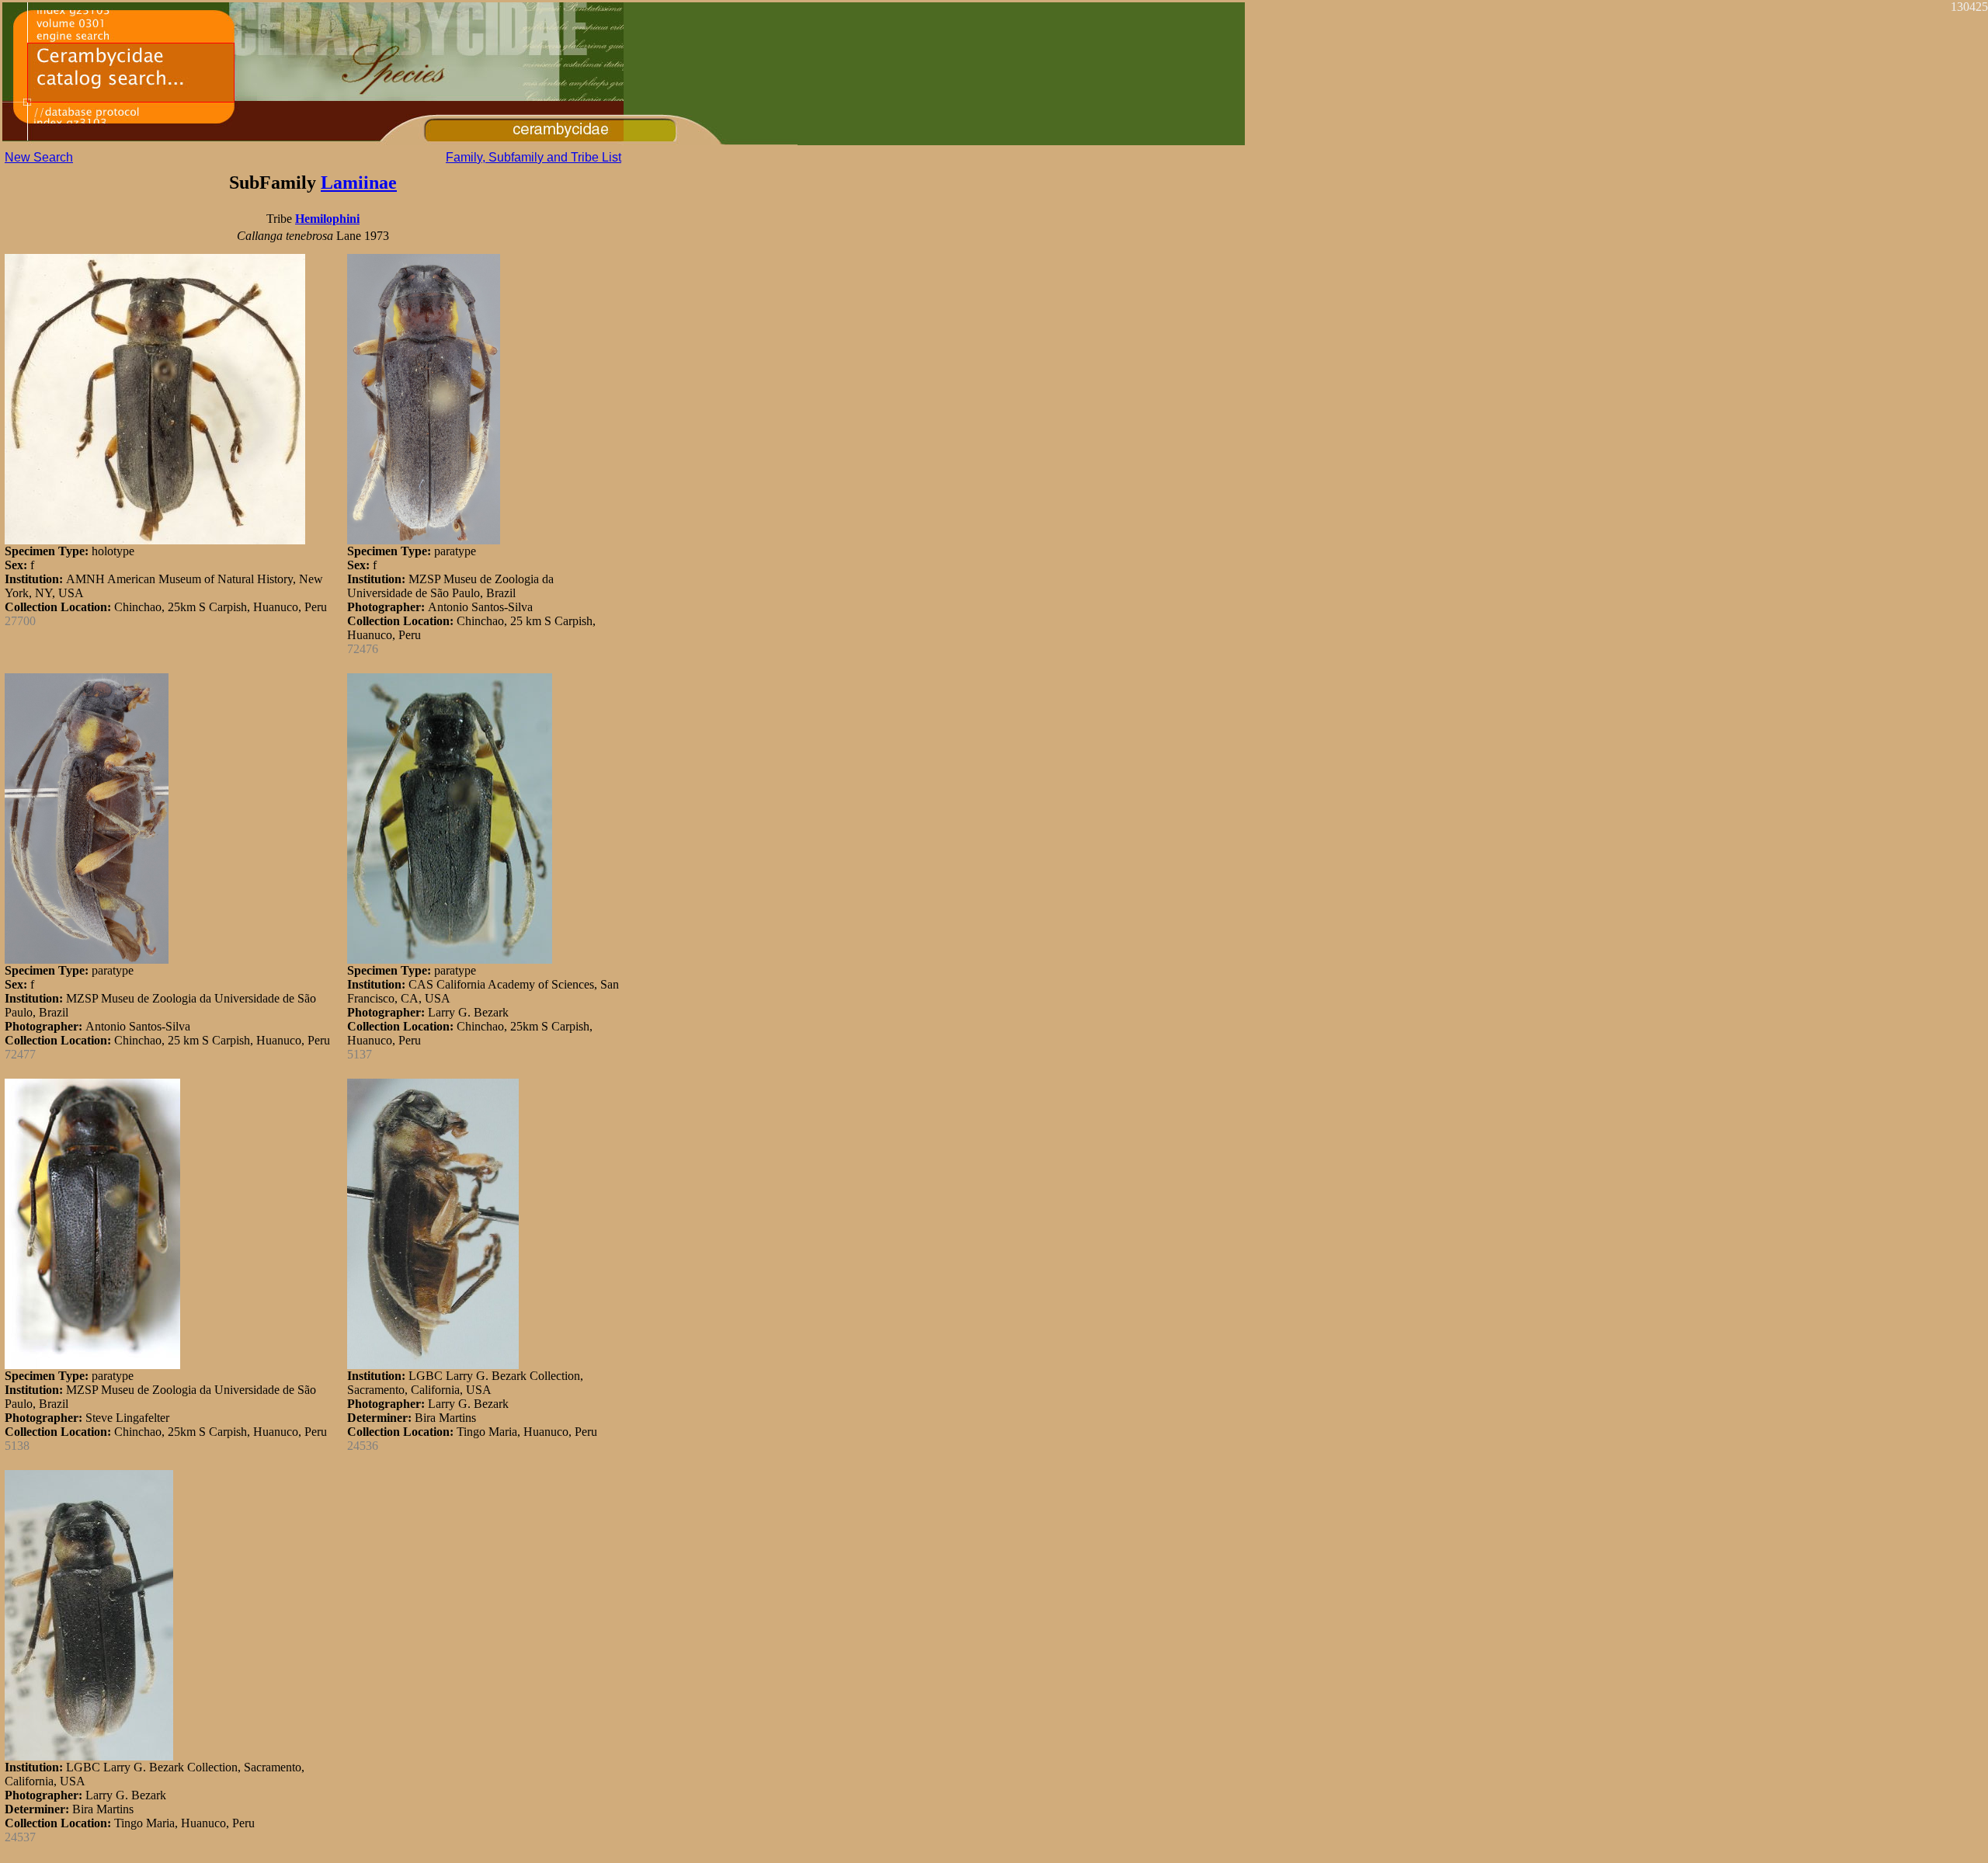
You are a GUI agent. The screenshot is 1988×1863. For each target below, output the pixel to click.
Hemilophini (327, 219)
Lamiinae (359, 182)
